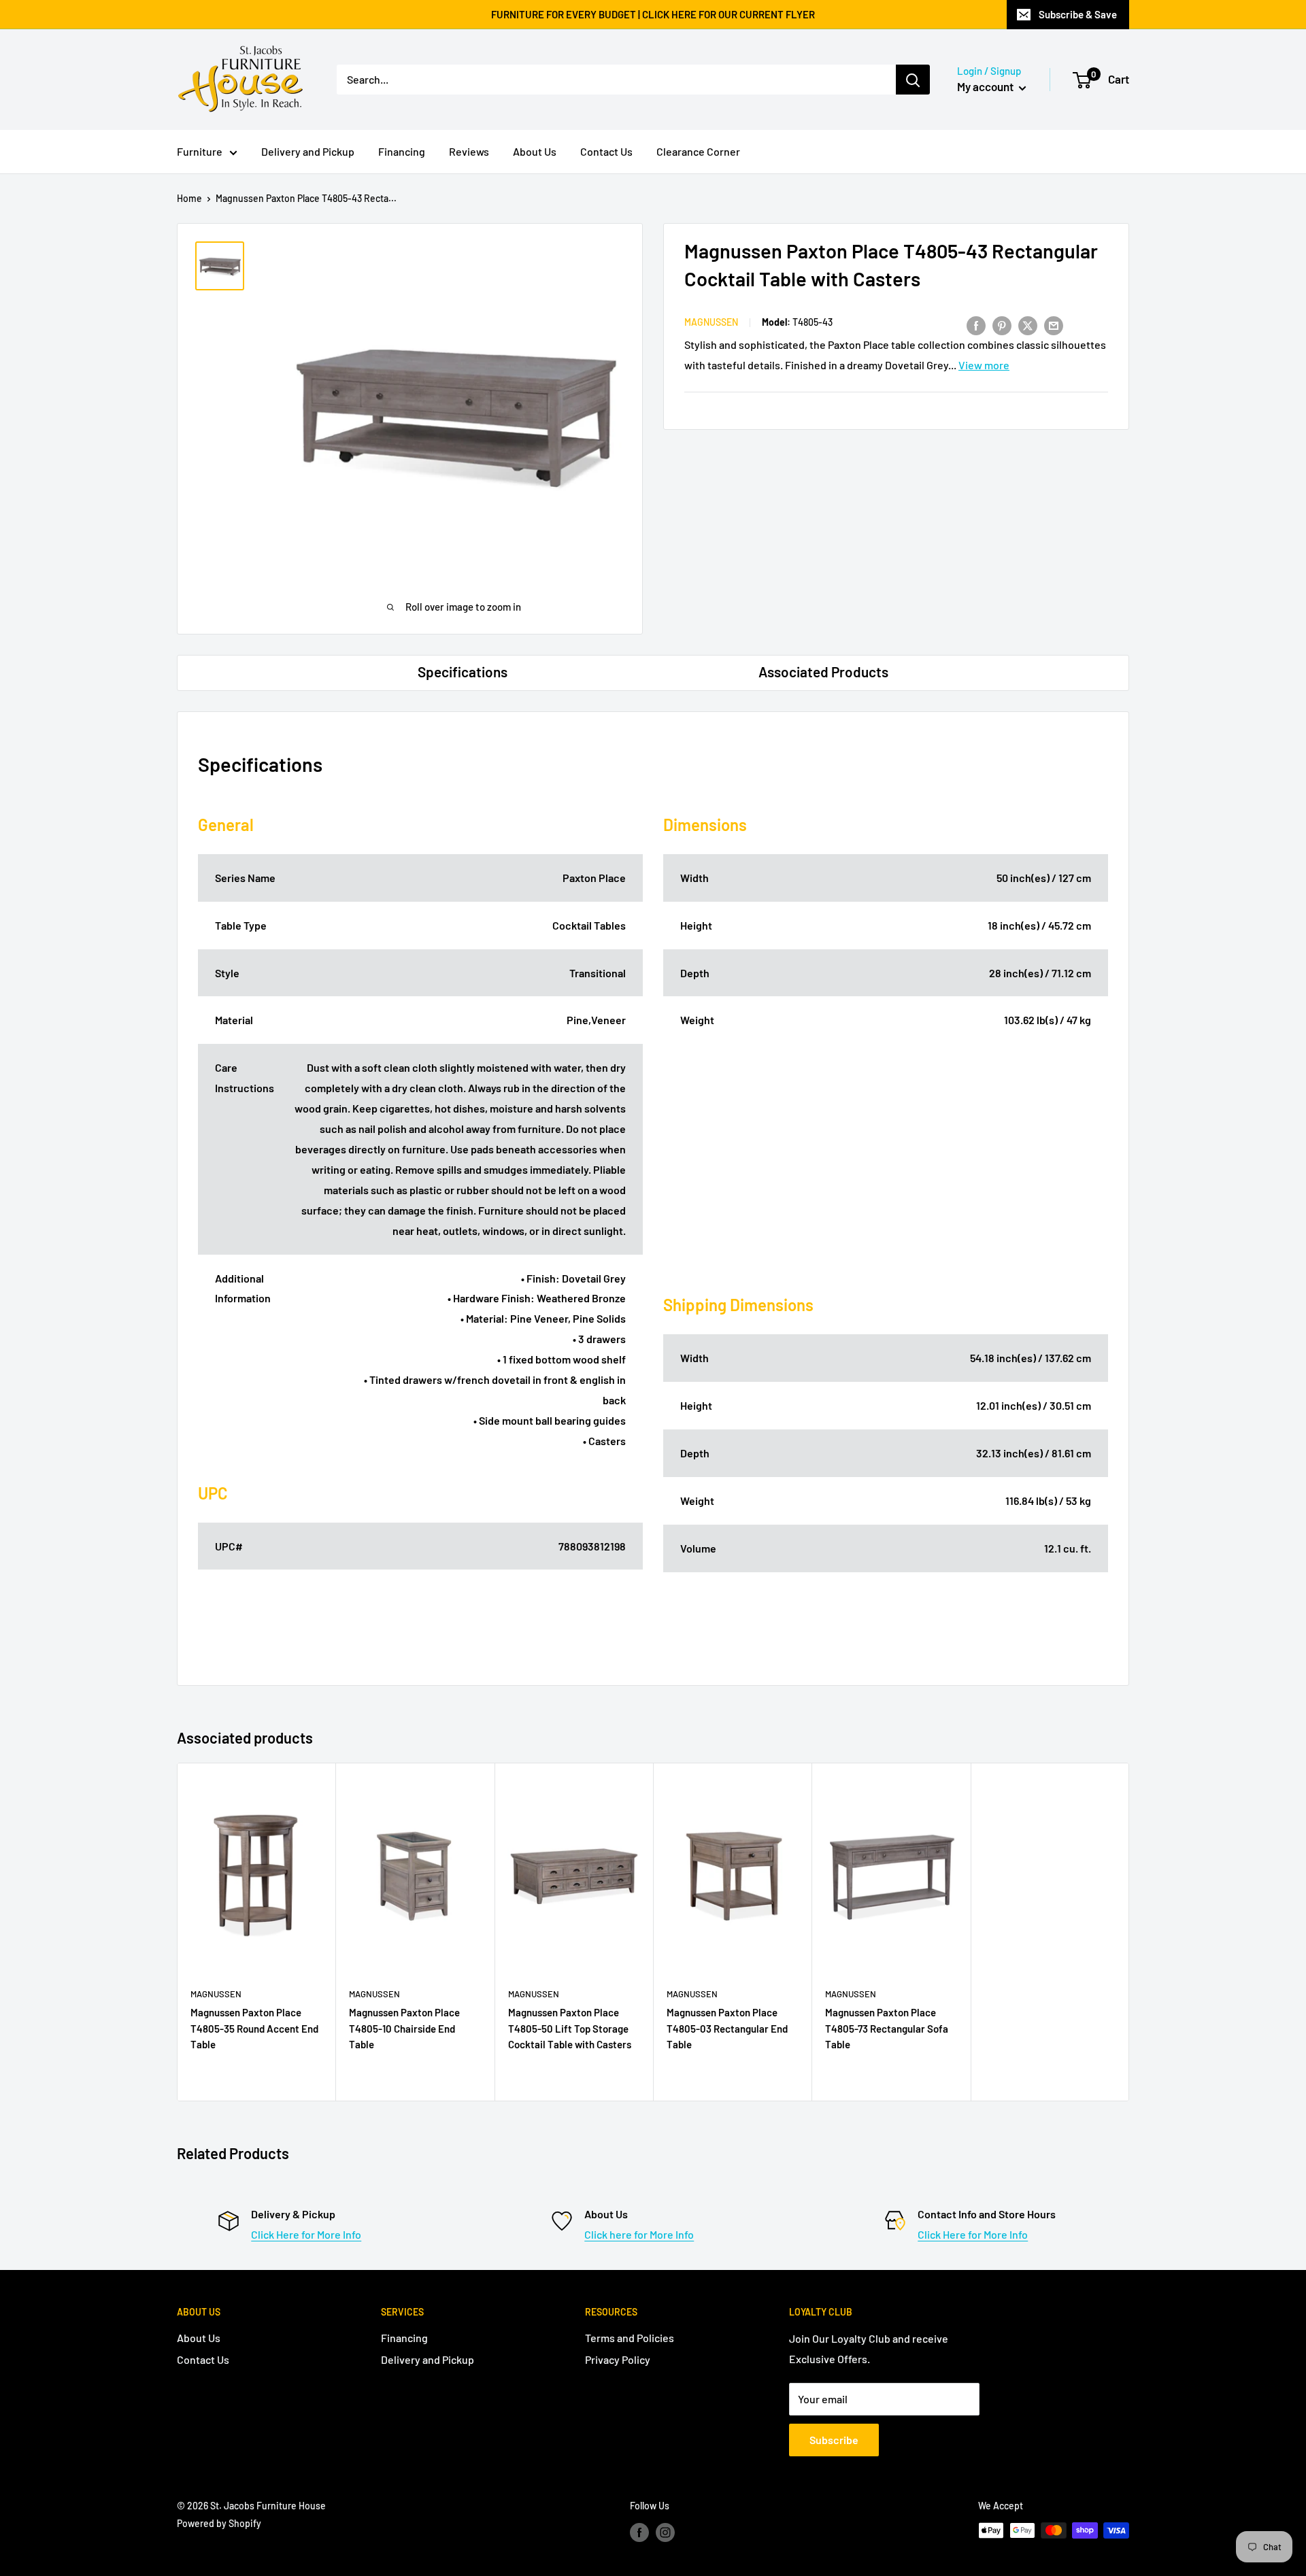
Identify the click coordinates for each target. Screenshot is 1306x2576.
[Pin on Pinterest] (1002, 325)
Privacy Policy (618, 2359)
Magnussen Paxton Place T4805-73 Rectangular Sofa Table (887, 2028)
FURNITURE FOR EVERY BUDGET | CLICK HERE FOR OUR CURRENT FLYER (653, 14)
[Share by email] (1054, 325)
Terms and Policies (630, 2338)
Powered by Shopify (219, 2523)
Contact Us (606, 151)
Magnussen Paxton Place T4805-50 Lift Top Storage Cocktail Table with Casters (570, 2028)
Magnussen (711, 323)
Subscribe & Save (1078, 14)
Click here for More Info (639, 2234)
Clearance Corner (698, 151)
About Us (535, 151)
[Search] (913, 80)
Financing (402, 151)
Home (189, 198)
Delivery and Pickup (308, 151)
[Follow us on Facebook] (639, 2532)
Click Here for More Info (306, 2234)
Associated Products (823, 672)
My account (986, 86)
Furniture (200, 151)
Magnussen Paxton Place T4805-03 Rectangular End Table (727, 2028)
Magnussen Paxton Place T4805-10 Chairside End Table (404, 2028)
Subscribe (834, 2440)
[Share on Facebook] (976, 325)
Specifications (463, 672)
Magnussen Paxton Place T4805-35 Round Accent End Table (254, 2028)
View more (984, 366)
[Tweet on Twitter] (1028, 325)
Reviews (469, 151)
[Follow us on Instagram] (665, 2532)
